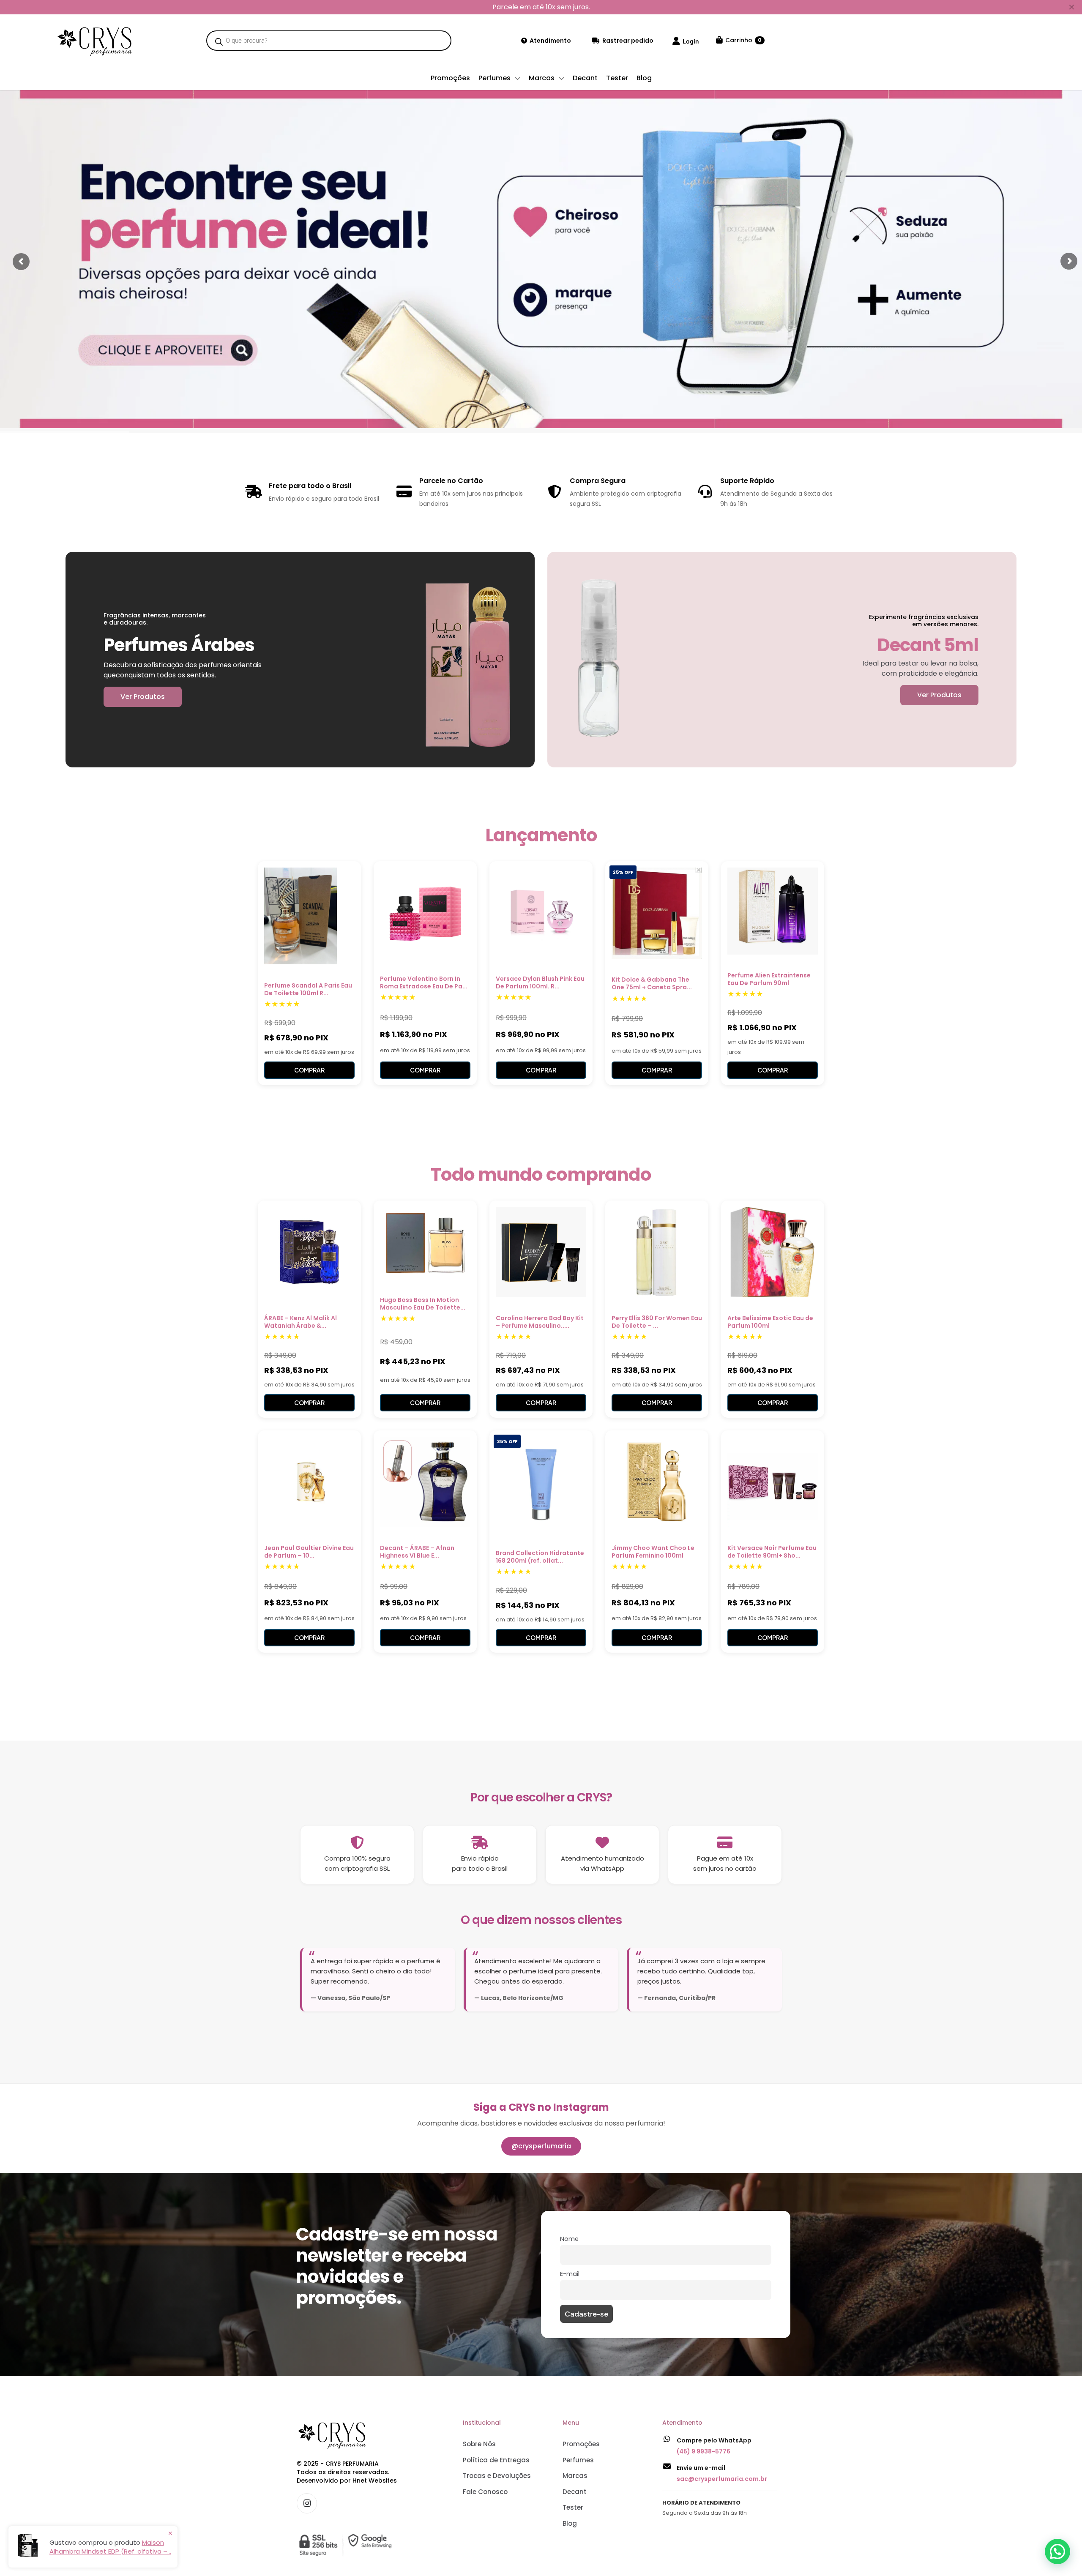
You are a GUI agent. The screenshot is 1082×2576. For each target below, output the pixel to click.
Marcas (575, 2476)
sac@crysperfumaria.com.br (722, 2479)
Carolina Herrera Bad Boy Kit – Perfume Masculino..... (540, 1322)
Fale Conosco (485, 2492)
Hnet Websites (375, 2480)
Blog (570, 2523)
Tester (573, 2507)
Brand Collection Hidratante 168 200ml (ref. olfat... (540, 1557)
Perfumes (578, 2460)
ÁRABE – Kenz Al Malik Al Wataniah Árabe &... (301, 1322)
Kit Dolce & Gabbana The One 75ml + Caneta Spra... (652, 983)
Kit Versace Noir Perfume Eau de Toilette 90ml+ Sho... (772, 1552)
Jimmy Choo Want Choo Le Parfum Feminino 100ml (653, 1552)
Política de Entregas (496, 2460)
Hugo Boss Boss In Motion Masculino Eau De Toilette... (423, 1304)
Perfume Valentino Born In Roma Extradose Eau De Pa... (424, 982)
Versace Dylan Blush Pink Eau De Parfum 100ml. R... (540, 982)
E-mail (570, 2274)
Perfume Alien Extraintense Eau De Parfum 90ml (769, 979)
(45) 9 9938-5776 (704, 2451)
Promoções (581, 2444)
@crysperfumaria (541, 2146)
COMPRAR (309, 1070)
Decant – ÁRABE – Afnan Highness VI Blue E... (417, 1552)
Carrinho (743, 40)
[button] (1057, 2551)
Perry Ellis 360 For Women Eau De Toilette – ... (657, 1322)
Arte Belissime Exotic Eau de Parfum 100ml (770, 1322)
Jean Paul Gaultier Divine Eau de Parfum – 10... (309, 1552)
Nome (569, 2239)
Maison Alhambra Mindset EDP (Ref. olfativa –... (110, 2547)
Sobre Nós (479, 2444)
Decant (575, 2492)
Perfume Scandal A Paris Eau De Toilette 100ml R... (308, 989)
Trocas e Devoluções (497, 2476)
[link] (347, 2545)
